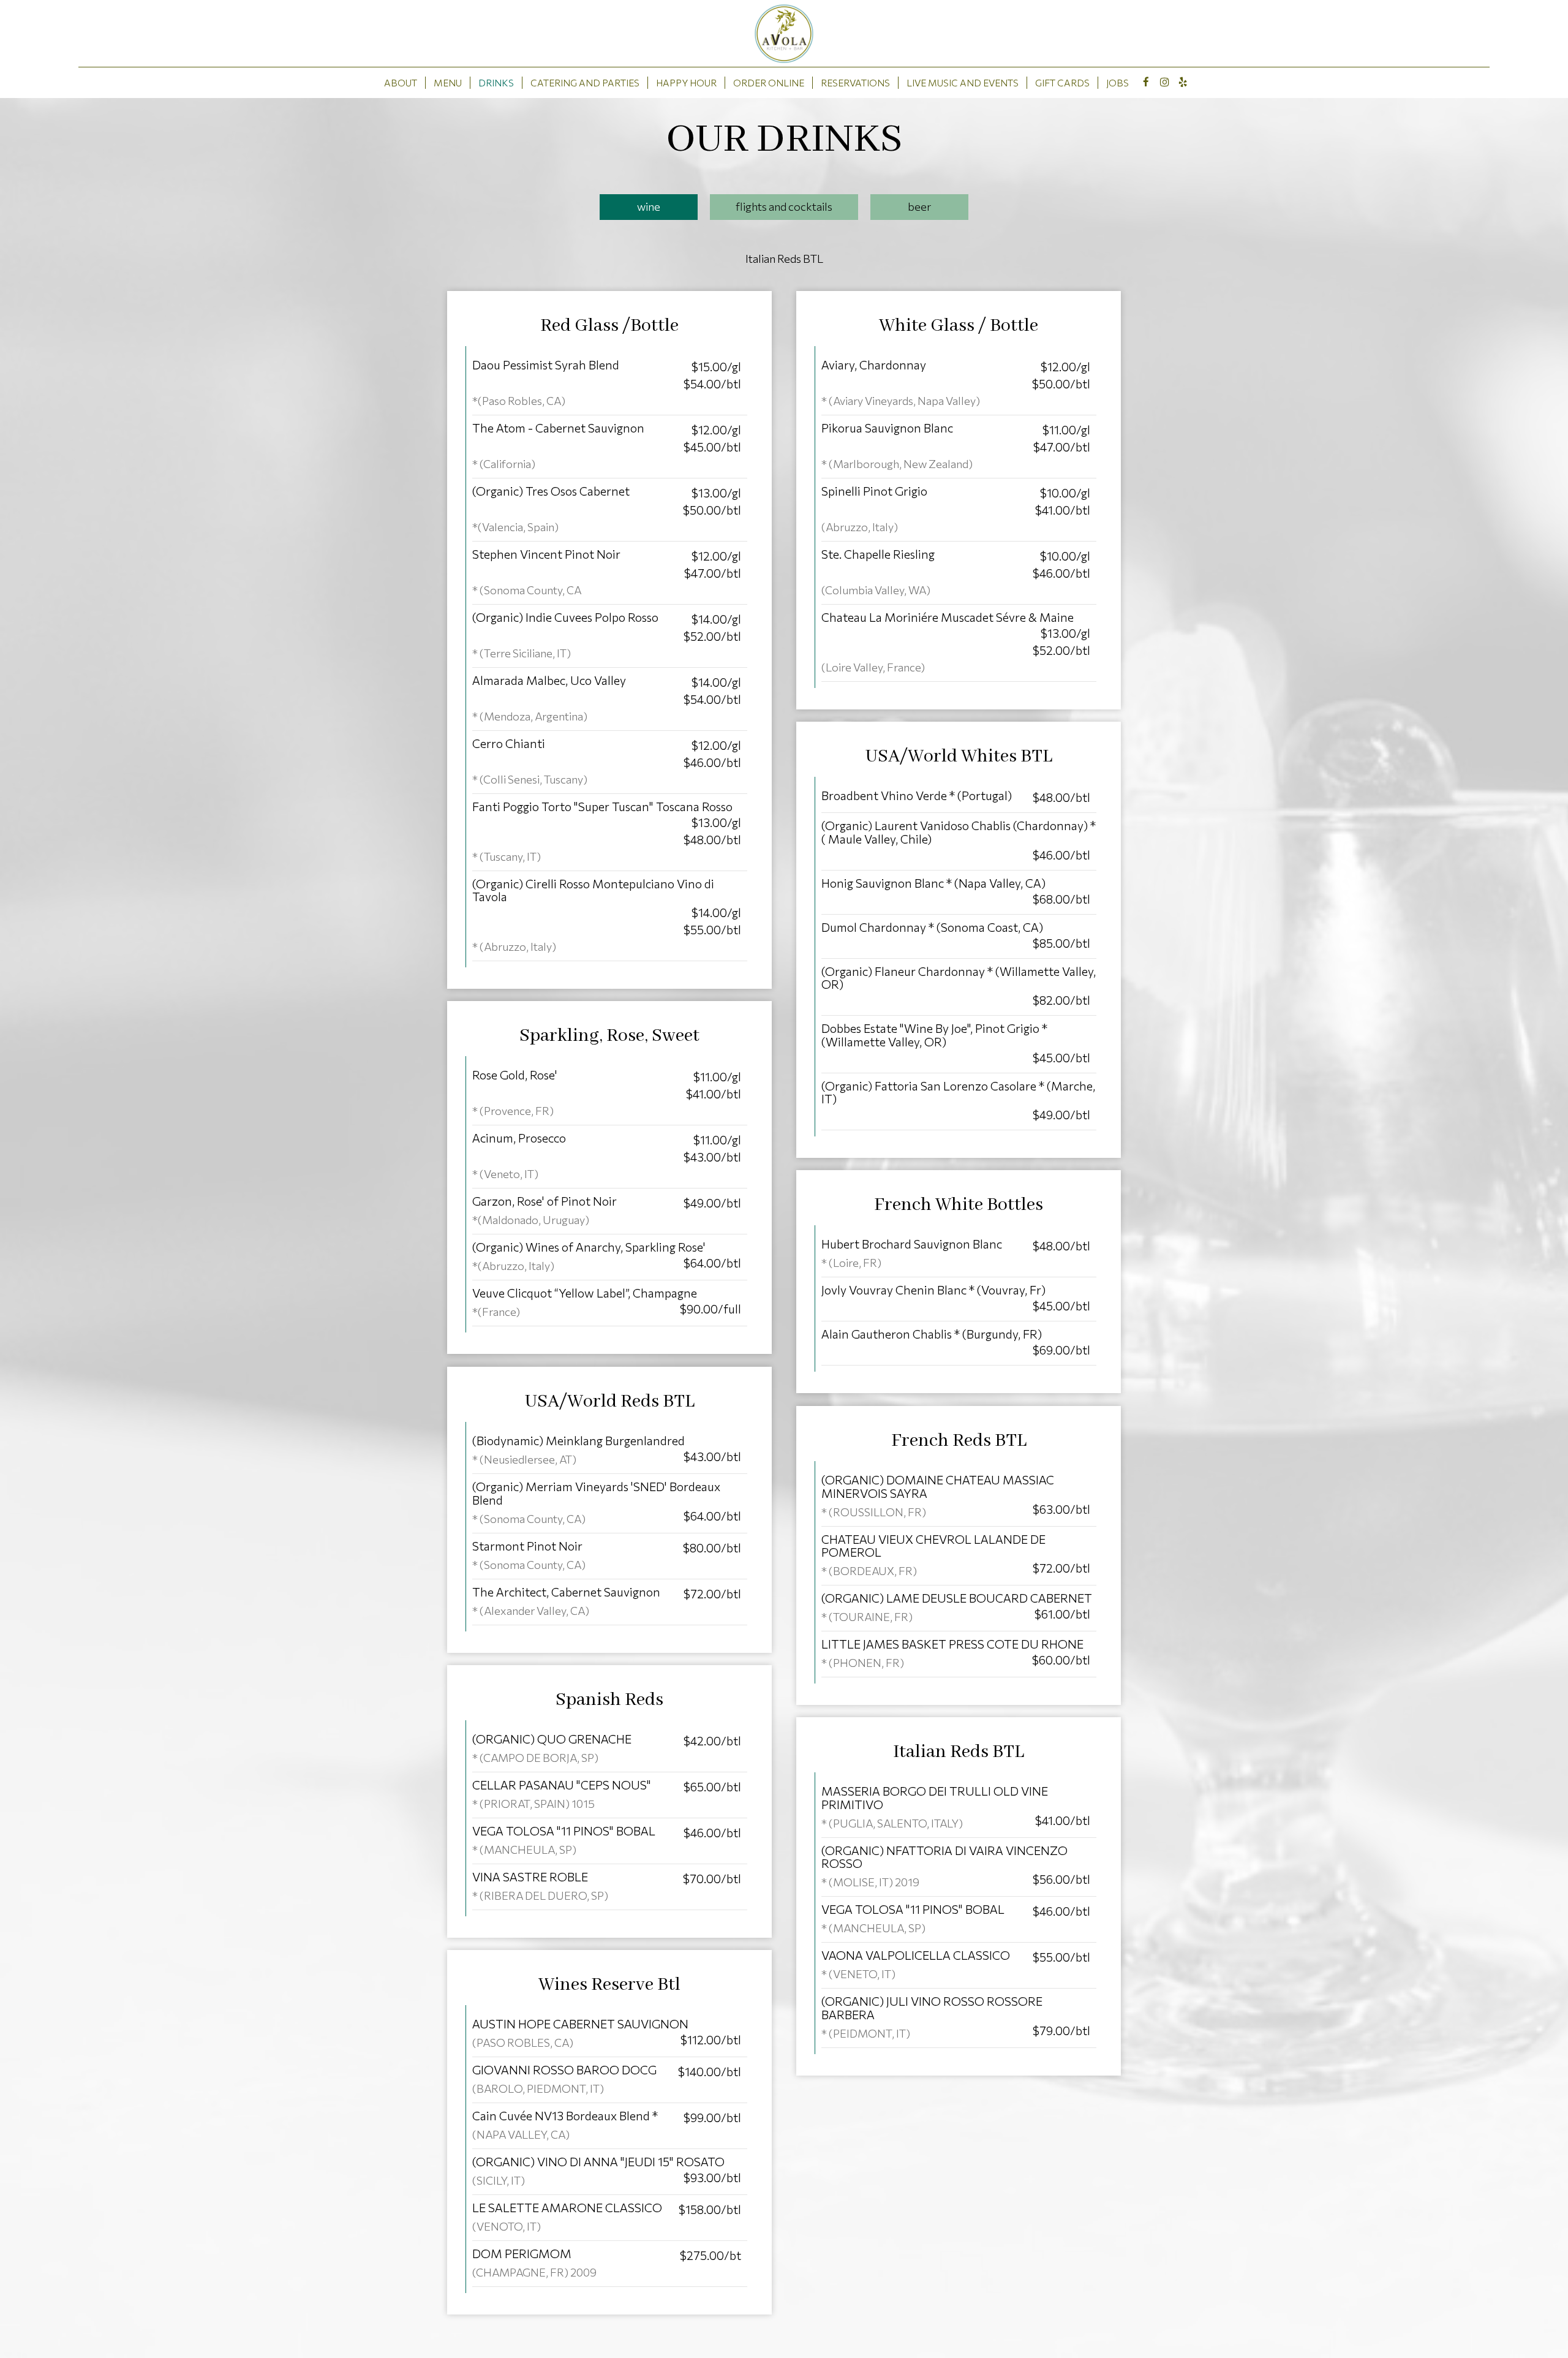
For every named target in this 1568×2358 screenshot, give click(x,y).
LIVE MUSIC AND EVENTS (963, 82)
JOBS (1118, 82)
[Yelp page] (1183, 82)
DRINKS (496, 82)
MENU (448, 82)
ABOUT (401, 82)
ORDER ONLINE (769, 82)
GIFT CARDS (1062, 82)
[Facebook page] (1146, 82)
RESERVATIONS (855, 82)
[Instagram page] (1164, 82)
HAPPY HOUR (686, 82)
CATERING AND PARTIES (585, 82)
